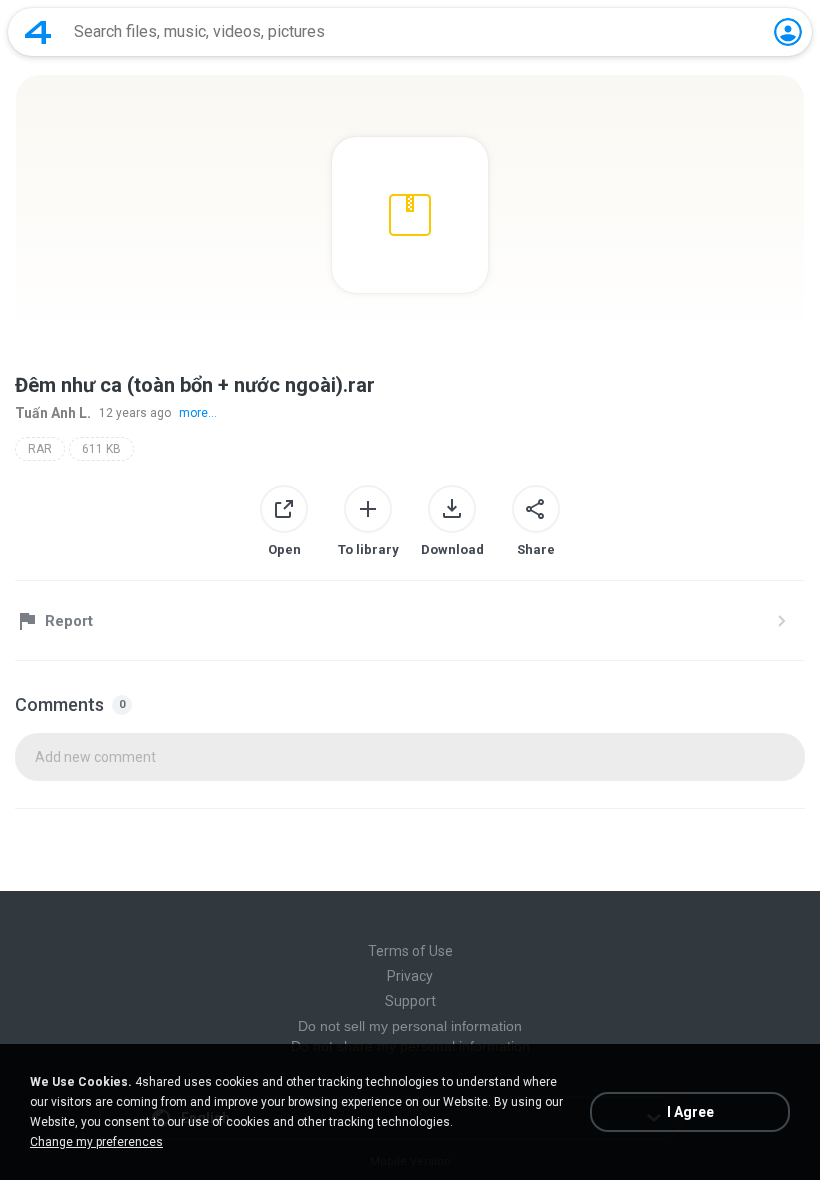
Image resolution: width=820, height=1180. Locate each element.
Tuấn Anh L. (53, 413)
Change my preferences (96, 1142)
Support (410, 1001)
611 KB (101, 449)
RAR (40, 449)
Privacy (410, 976)
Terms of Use (410, 951)
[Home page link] (38, 32)
